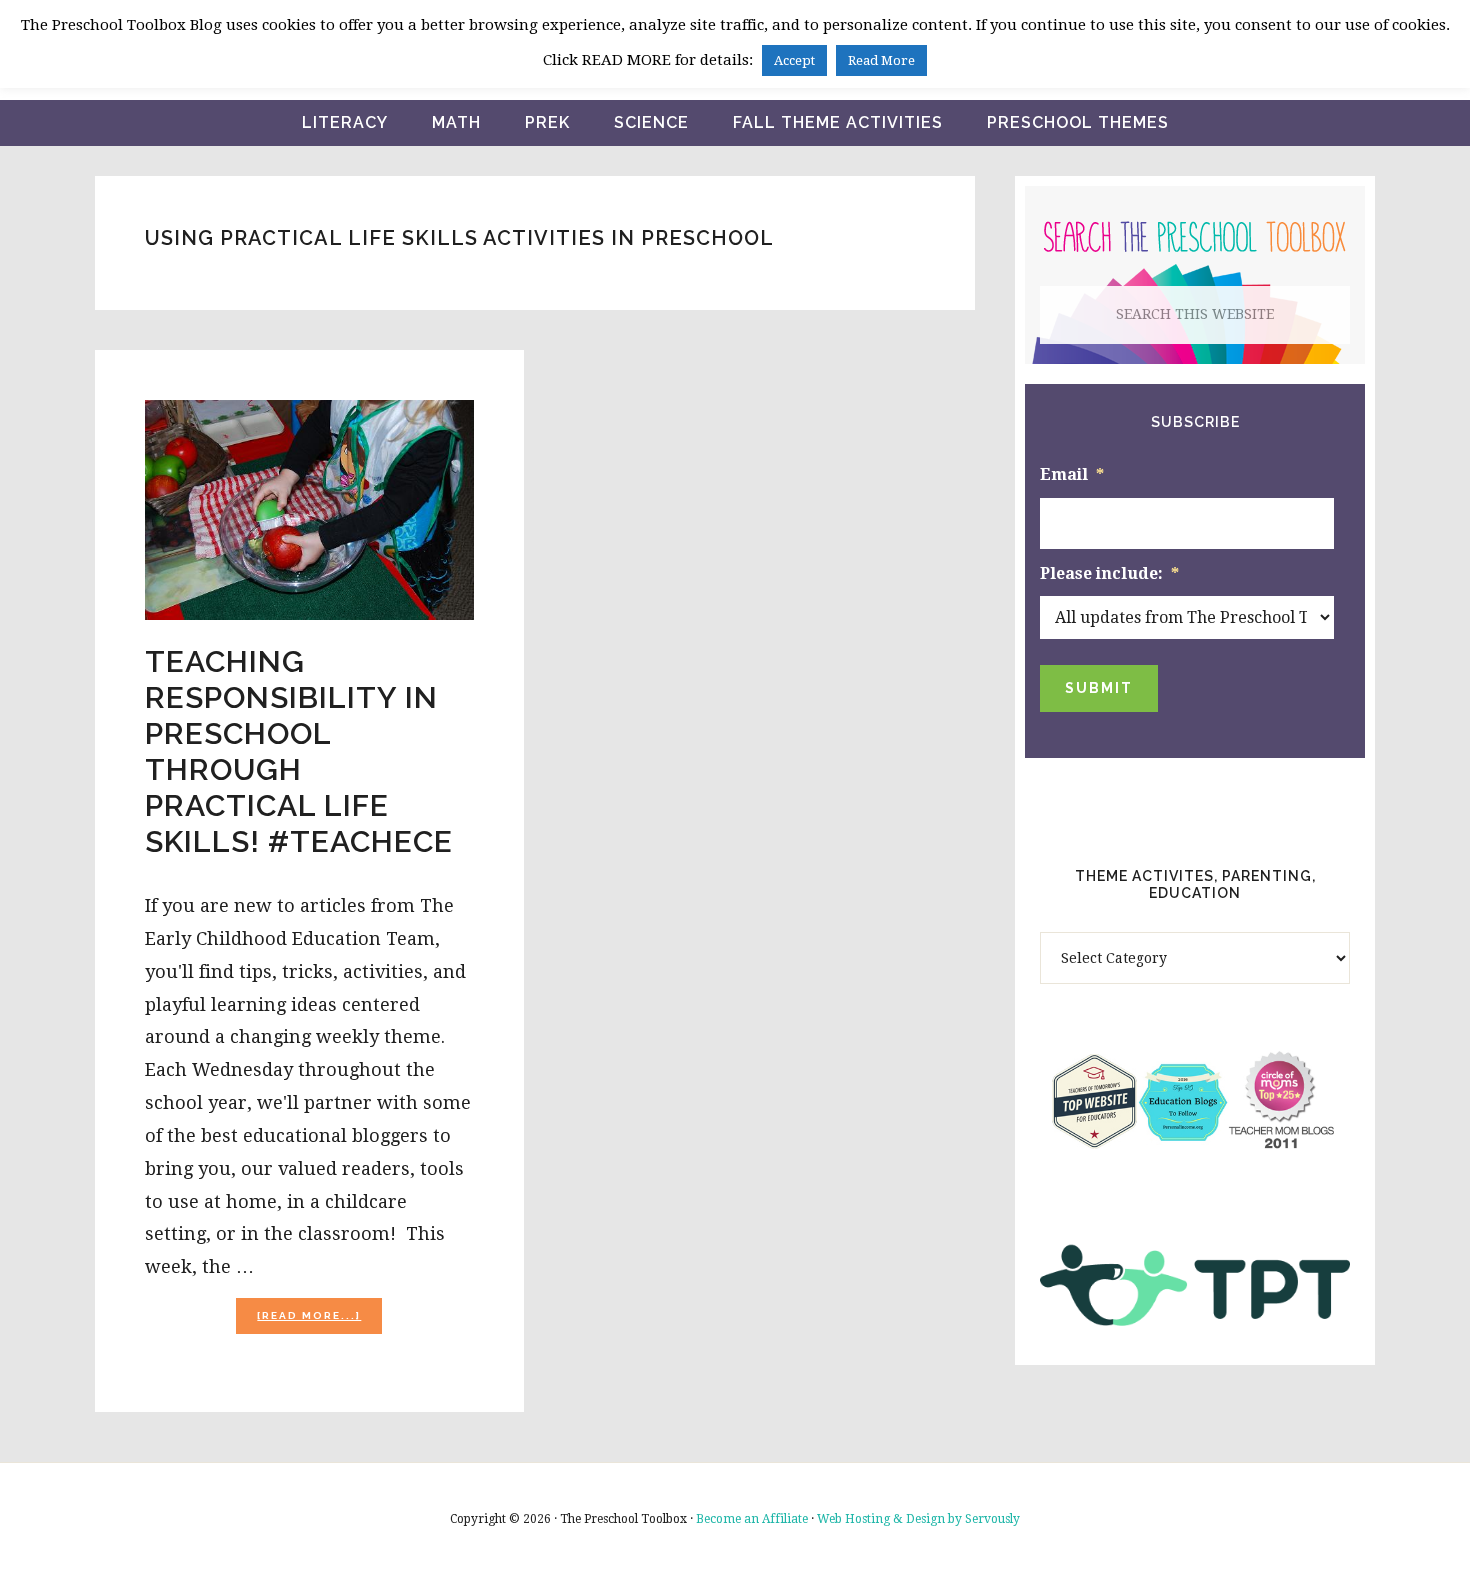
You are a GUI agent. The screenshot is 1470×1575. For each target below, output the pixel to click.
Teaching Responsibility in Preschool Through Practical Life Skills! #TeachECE (299, 751)
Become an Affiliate (752, 1519)
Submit (1099, 688)
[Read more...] (319, 1321)
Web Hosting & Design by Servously (918, 1519)
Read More (881, 60)
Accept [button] (794, 60)
